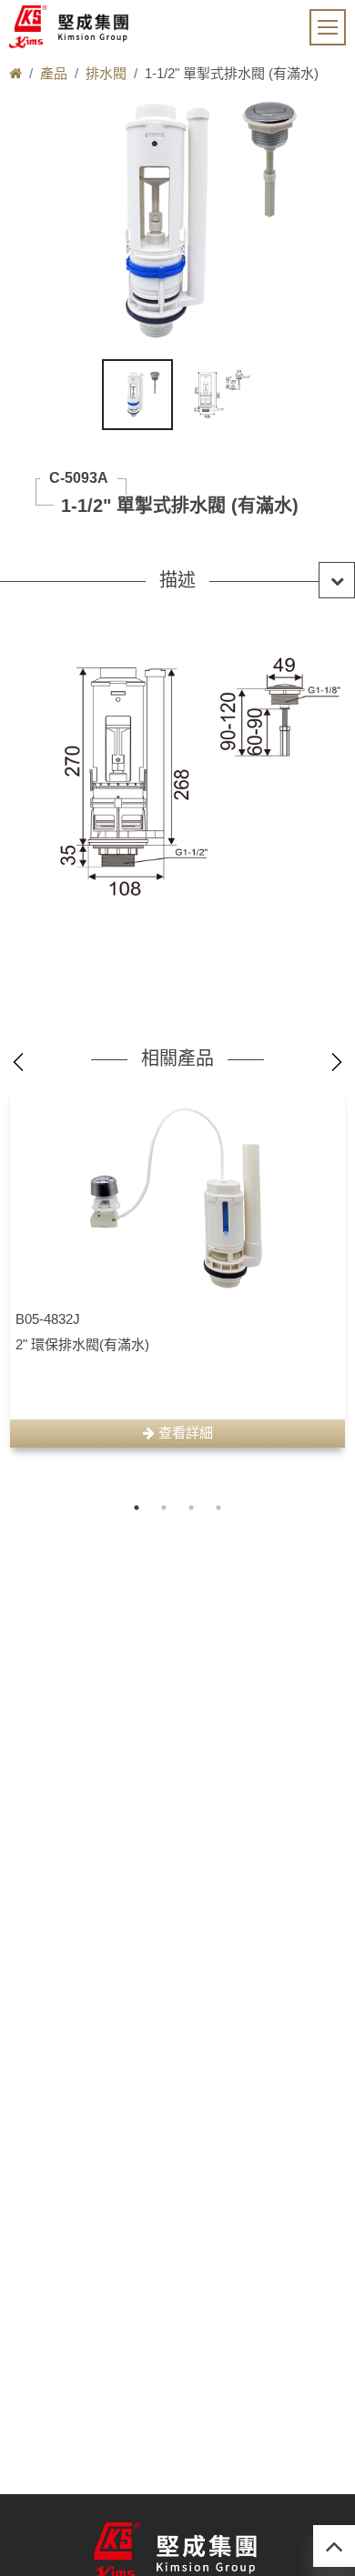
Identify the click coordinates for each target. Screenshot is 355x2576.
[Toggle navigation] (328, 27)
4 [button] (218, 1508)
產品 (54, 73)
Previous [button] (18, 1062)
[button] (177, 580)
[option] (177, 1269)
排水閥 (106, 73)
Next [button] (337, 1062)
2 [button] (164, 1508)
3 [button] (191, 1508)
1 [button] (137, 1508)
